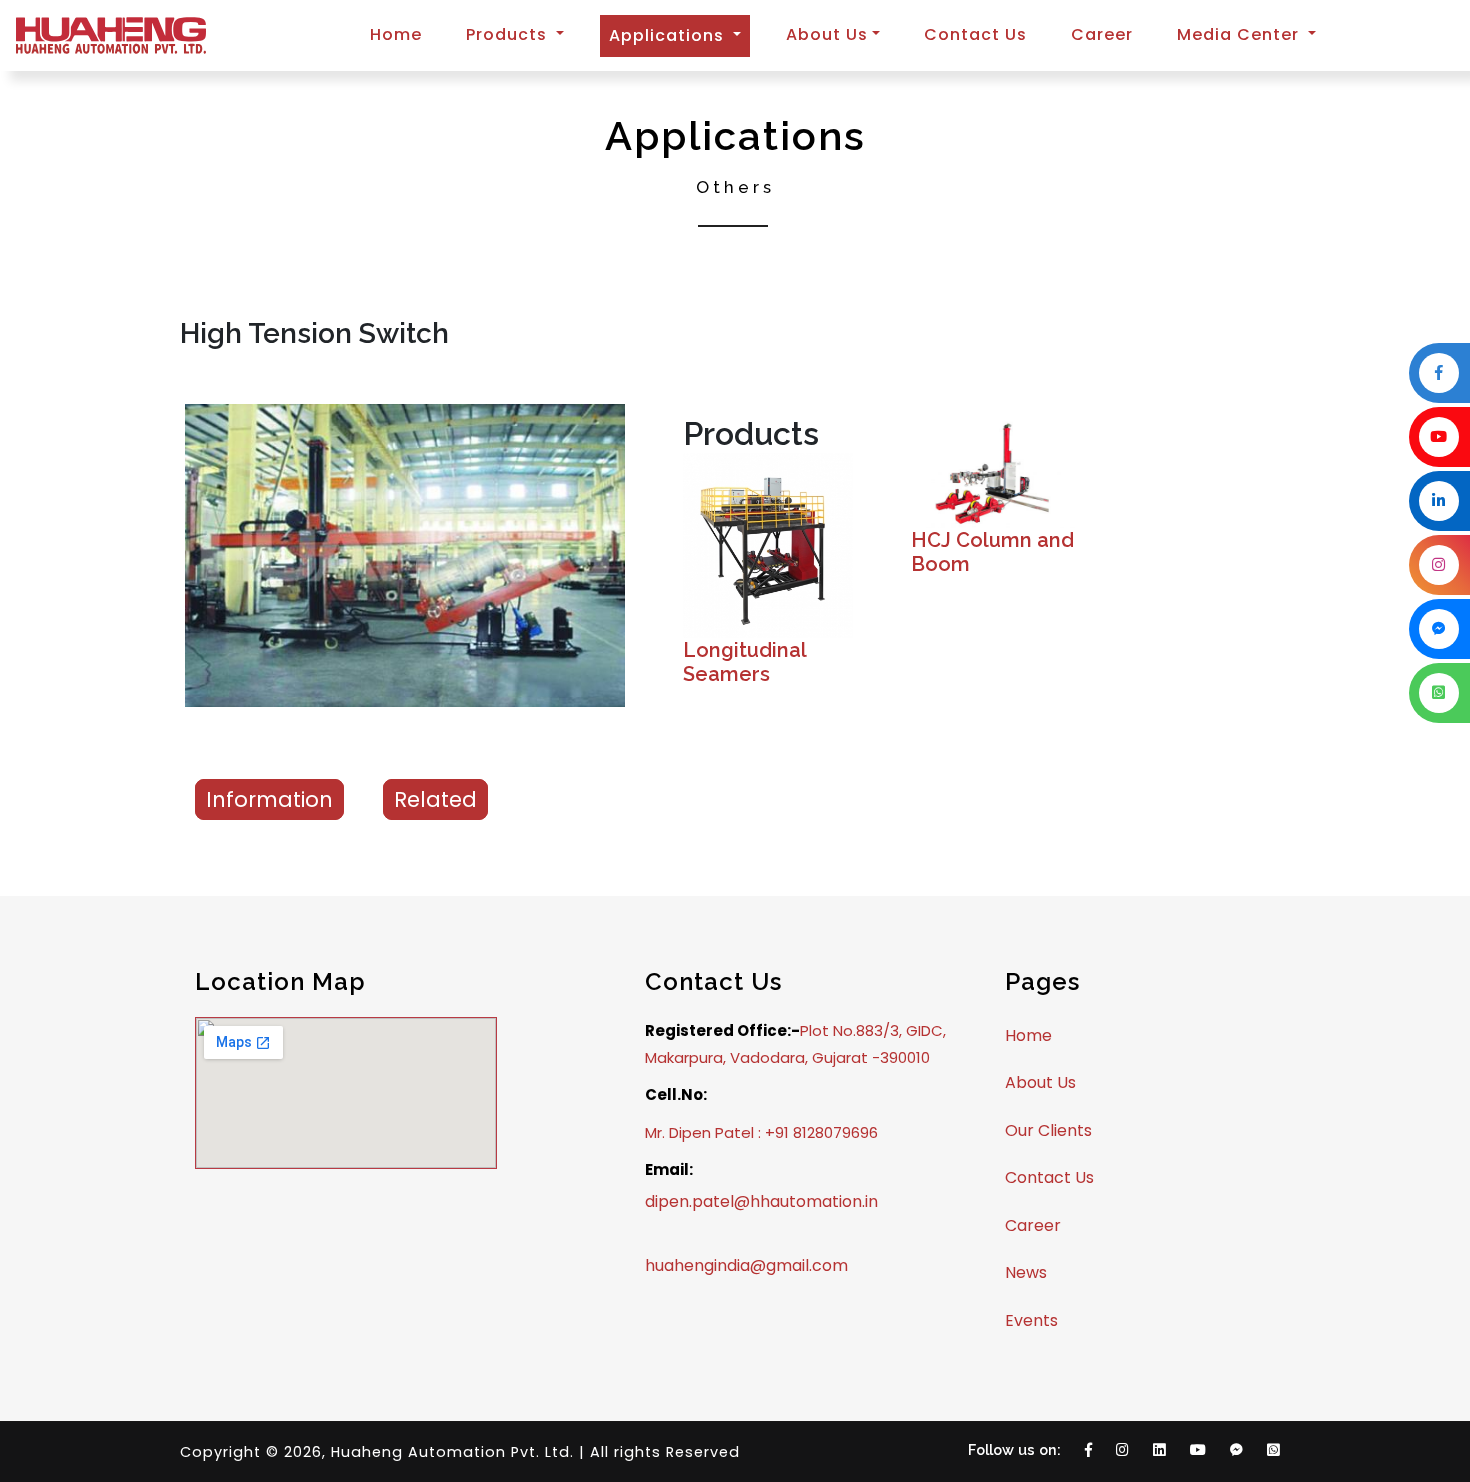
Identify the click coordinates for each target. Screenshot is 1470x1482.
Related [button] (435, 799)
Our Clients (1048, 1130)
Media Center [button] (1240, 34)
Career (1102, 34)
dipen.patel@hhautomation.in (761, 1201)
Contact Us (975, 34)
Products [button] (509, 34)
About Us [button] (827, 34)
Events (1031, 1320)
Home (396, 34)
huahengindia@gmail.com (746, 1265)
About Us (1040, 1082)
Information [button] (269, 799)
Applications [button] (679, 35)
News (1026, 1272)
